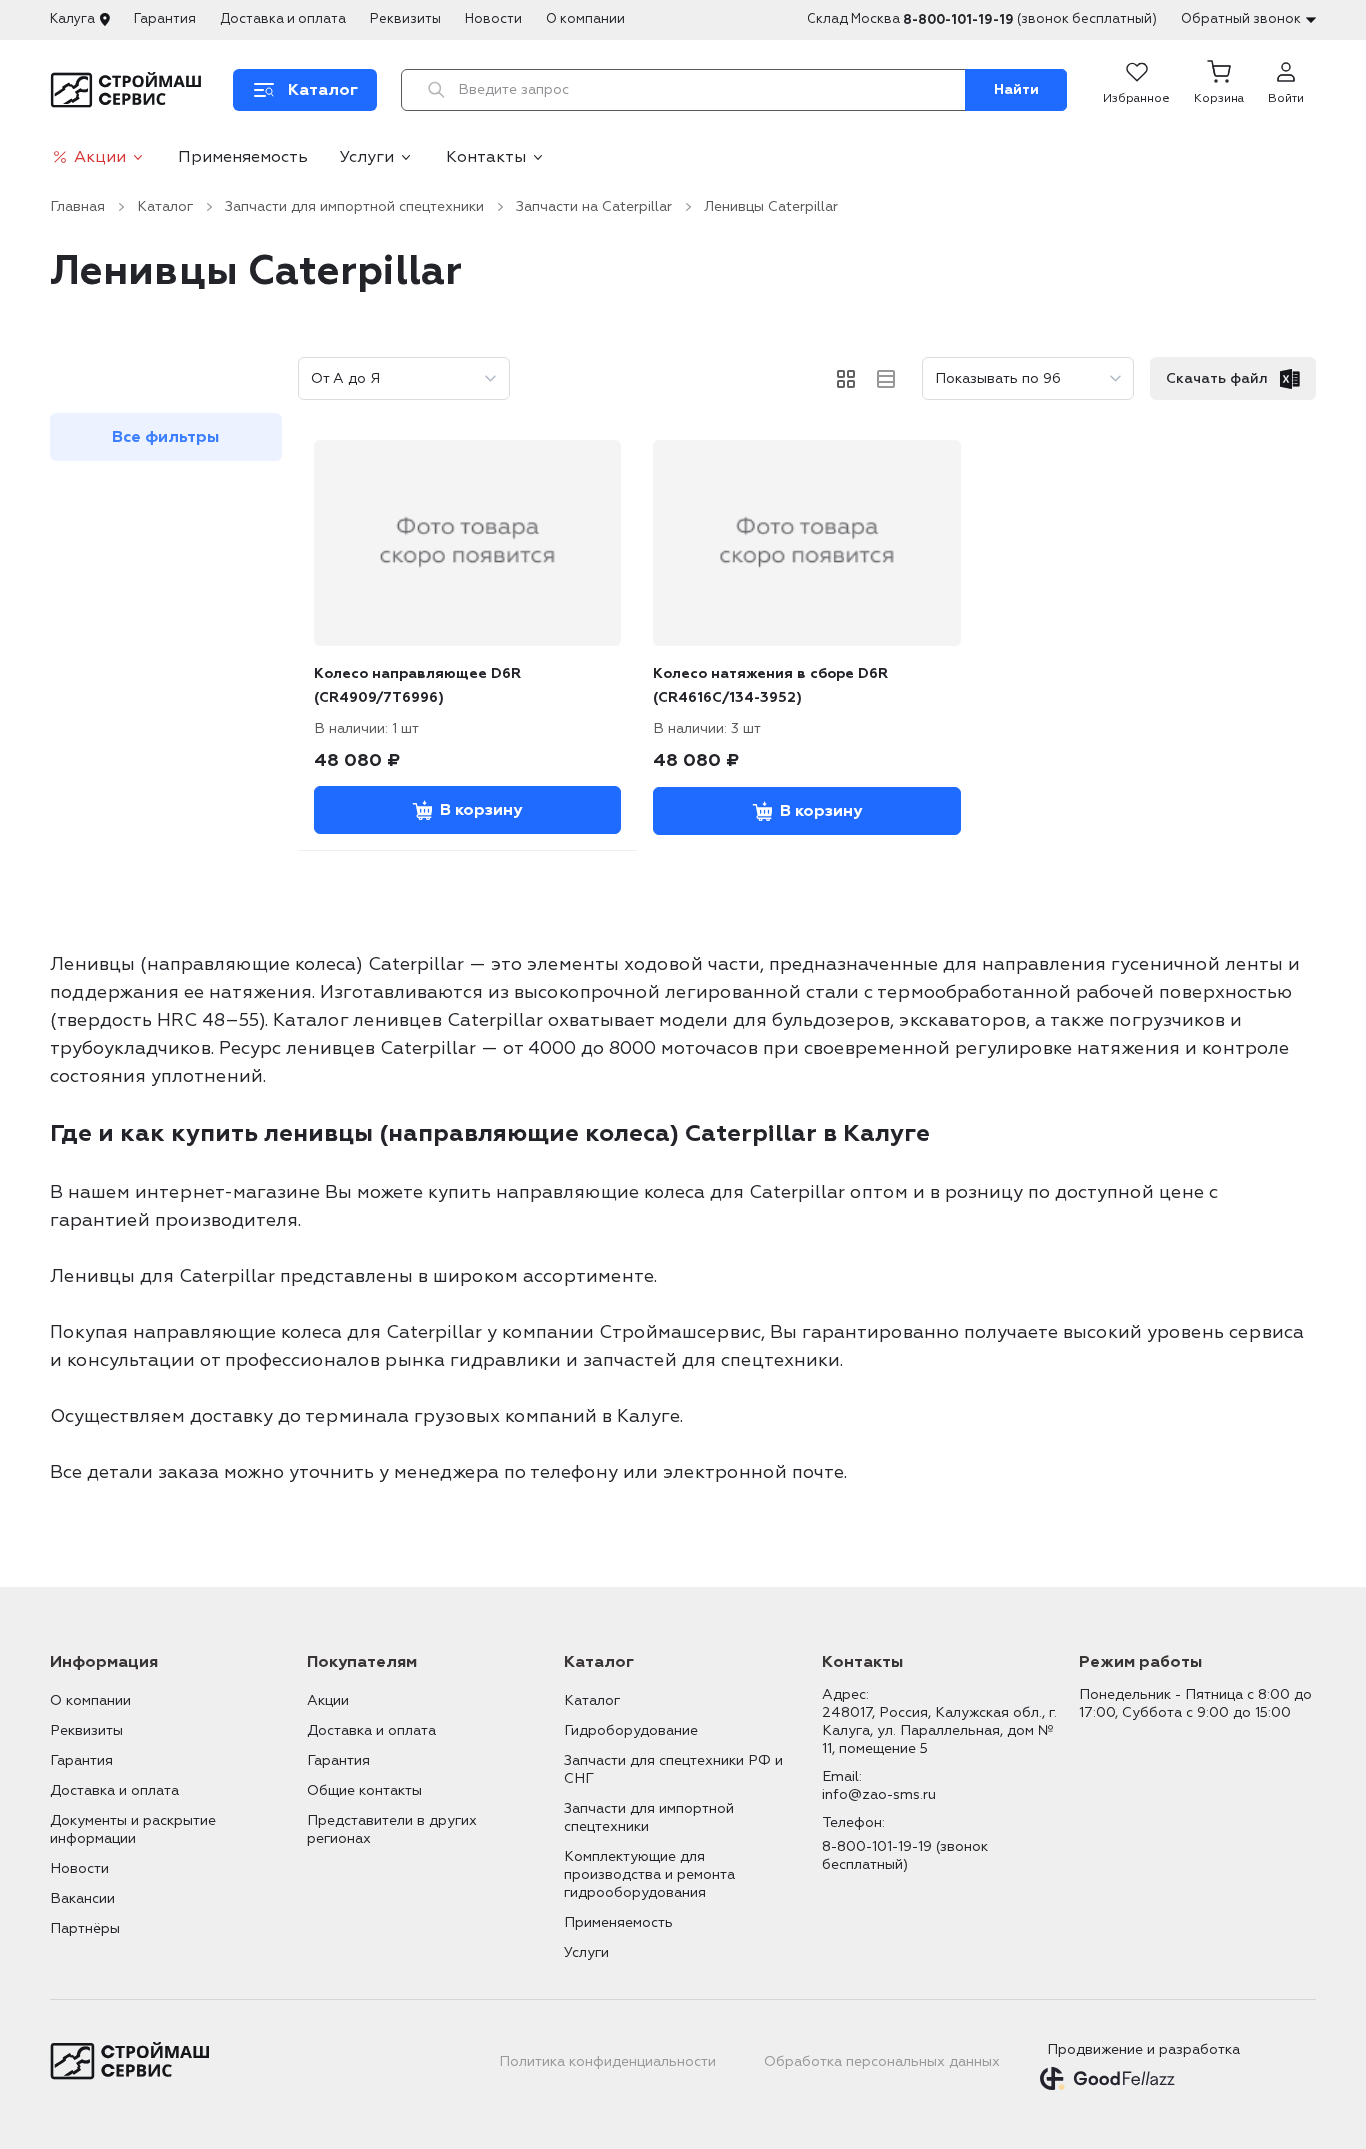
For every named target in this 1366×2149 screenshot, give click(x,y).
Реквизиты (405, 19)
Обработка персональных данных (882, 2061)
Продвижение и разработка (1143, 2049)
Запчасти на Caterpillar (594, 206)
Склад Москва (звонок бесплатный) (982, 19)
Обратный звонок (1241, 19)
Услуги (367, 157)
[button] (1219, 90)
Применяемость (243, 157)
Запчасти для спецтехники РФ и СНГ (673, 1769)
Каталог (165, 206)
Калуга (72, 19)
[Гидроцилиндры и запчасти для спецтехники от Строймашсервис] (129, 90)
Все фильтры (165, 437)
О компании (585, 19)
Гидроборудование (631, 1730)
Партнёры (85, 1928)
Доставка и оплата (283, 19)
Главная (77, 206)
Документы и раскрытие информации (133, 1829)
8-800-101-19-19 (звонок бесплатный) (905, 1855)
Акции (100, 157)
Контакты (486, 157)
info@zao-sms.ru (879, 1794)
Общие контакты (364, 1790)
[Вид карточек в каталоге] (846, 379)
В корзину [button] (481, 810)
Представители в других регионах (392, 1829)
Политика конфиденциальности (607, 2061)
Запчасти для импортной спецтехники (354, 206)
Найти (1016, 89)
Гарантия (165, 19)
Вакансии (82, 1898)
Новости (493, 19)
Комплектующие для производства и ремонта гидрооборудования (649, 1874)
